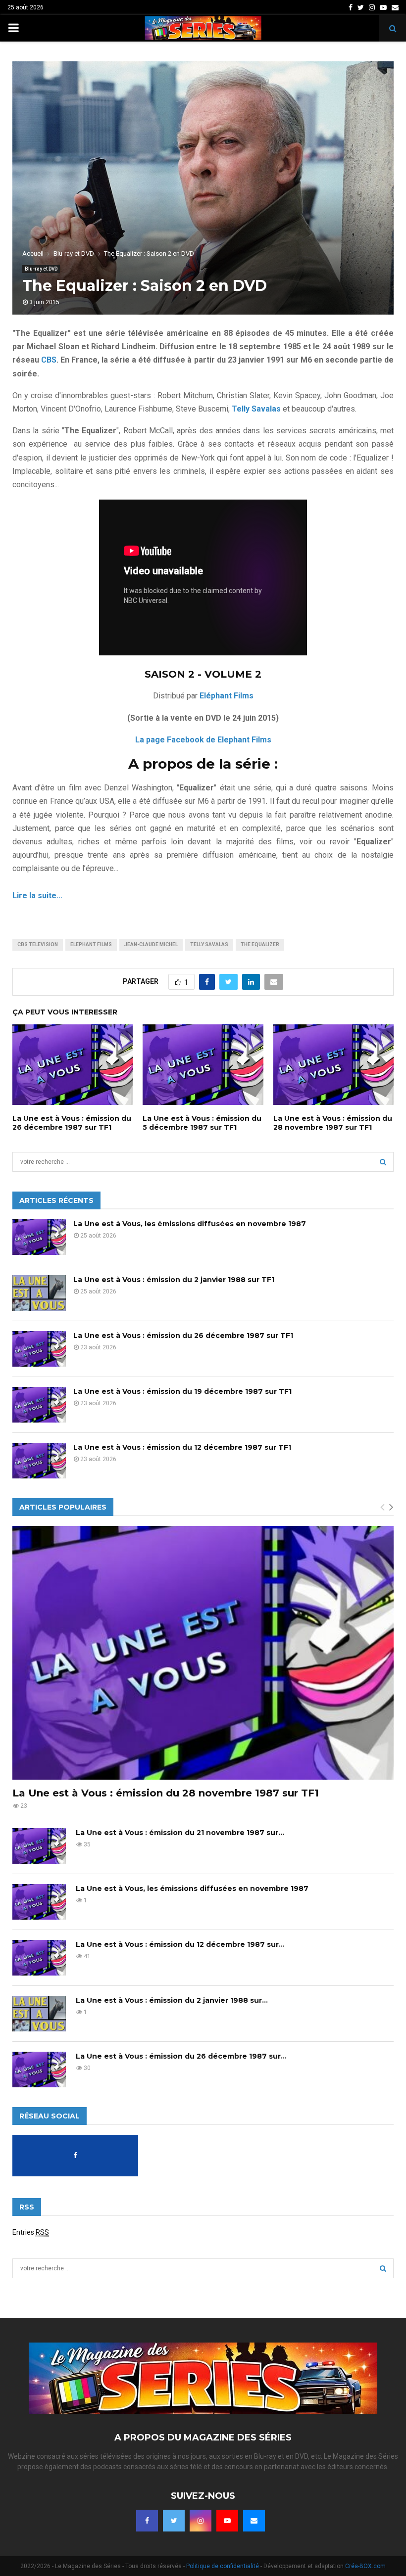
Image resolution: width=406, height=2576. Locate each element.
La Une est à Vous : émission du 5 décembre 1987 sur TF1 (202, 1123)
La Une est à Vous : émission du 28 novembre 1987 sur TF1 (333, 1123)
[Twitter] (174, 2521)
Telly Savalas (209, 944)
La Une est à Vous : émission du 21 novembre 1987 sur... (180, 1833)
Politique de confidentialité (223, 2566)
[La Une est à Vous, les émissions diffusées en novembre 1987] (39, 1237)
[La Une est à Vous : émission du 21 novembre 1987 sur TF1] (39, 1846)
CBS (49, 360)
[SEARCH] (383, 1162)
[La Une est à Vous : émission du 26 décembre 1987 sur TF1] (39, 1349)
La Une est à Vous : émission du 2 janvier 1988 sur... (172, 2000)
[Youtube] (227, 2521)
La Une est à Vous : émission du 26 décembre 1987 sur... (181, 2056)
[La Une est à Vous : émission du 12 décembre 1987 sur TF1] (39, 1461)
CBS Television (38, 944)
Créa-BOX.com (365, 2566)
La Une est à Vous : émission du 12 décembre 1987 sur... (180, 1944)
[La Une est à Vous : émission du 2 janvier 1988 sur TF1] (39, 1293)
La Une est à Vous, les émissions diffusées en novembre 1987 (190, 1224)
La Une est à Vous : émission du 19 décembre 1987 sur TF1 (182, 1391)
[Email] (254, 2521)
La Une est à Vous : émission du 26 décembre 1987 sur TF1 (72, 1123)
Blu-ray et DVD (41, 269)
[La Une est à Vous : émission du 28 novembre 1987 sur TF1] (203, 1653)
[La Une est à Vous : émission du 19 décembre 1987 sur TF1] (39, 1405)
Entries (31, 2232)
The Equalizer (260, 944)
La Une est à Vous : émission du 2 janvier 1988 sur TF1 (174, 1280)
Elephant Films (91, 944)
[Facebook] (147, 2521)
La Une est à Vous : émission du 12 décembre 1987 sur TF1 (182, 1447)
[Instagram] (201, 2521)
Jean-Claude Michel (151, 944)
